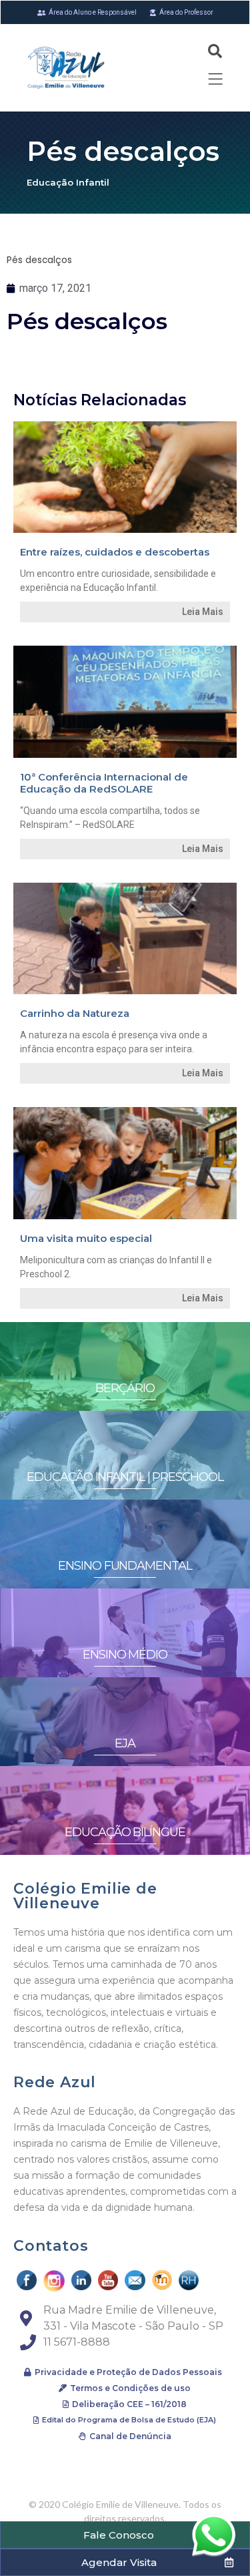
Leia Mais (203, 612)
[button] (123, 2372)
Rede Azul (55, 2082)
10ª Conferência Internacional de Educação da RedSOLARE (104, 783)
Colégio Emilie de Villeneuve (85, 1896)
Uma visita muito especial (86, 1238)
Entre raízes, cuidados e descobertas (115, 552)
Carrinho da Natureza (75, 1013)
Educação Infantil (68, 182)
